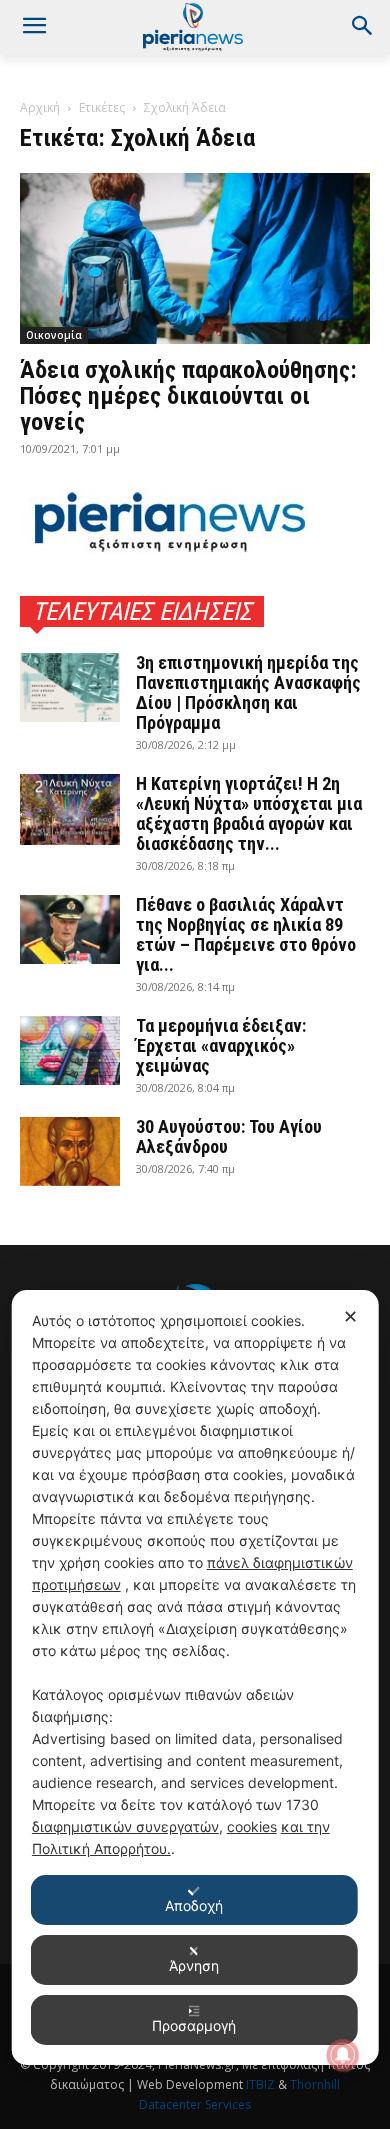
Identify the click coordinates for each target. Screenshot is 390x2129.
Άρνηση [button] (194, 1965)
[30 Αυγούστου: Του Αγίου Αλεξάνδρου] (70, 1151)
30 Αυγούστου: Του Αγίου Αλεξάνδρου (229, 1136)
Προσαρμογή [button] (194, 2025)
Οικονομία (54, 335)
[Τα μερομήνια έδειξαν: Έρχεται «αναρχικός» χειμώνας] (70, 1050)
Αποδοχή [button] (194, 1905)
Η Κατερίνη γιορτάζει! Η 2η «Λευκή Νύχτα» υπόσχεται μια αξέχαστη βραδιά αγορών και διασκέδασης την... (249, 813)
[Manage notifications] (343, 2055)
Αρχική (40, 107)
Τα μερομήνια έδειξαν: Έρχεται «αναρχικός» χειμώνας (221, 1045)
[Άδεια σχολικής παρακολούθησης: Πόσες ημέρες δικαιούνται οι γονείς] (195, 258)
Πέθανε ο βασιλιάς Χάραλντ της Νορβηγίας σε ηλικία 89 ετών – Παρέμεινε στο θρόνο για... (246, 934)
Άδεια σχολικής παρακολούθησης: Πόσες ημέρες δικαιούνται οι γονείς (188, 396)
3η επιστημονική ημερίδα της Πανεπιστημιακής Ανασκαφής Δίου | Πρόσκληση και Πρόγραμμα (248, 692)
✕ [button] (350, 1316)
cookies (252, 1826)
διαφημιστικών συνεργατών (125, 1826)
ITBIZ (262, 2084)
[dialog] (195, 1677)
